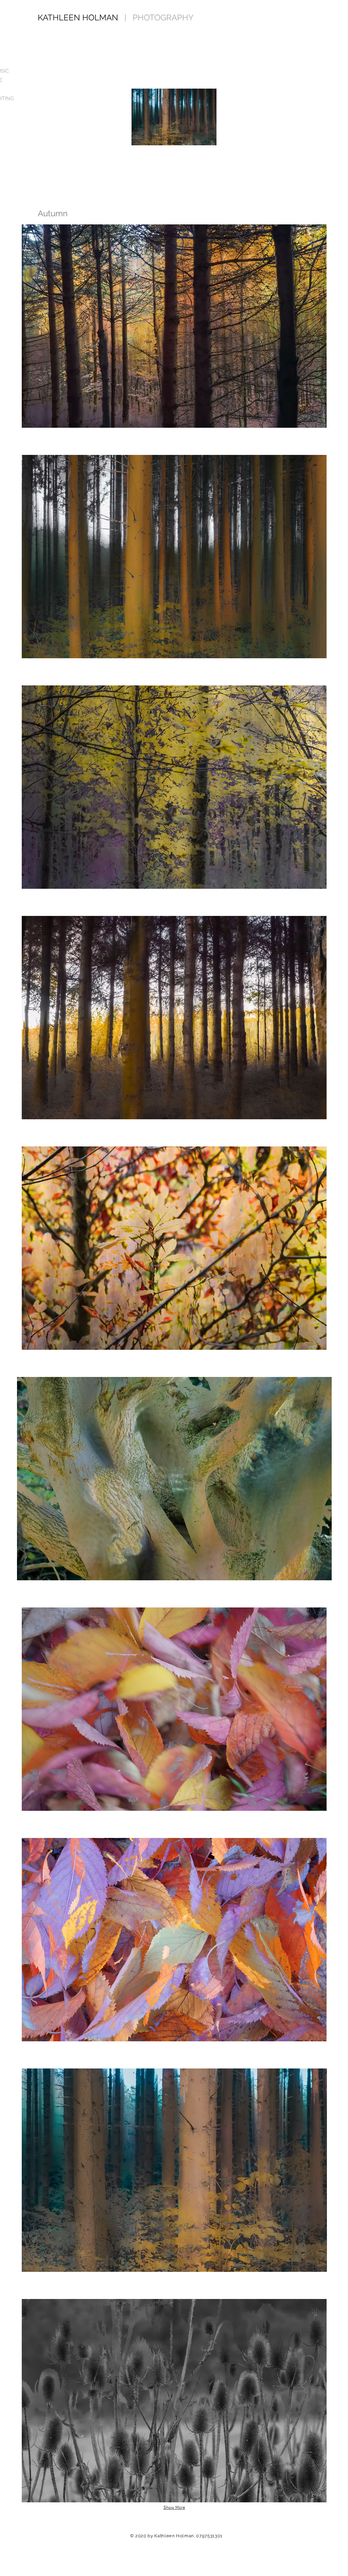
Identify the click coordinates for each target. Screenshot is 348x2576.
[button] (174, 326)
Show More (174, 2508)
